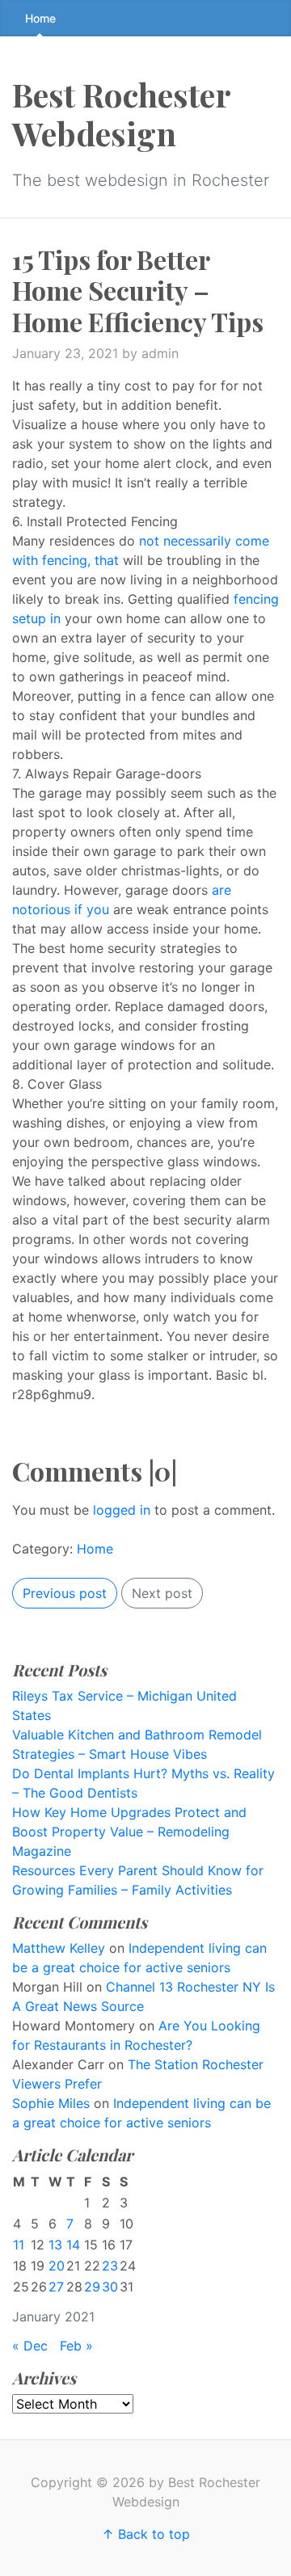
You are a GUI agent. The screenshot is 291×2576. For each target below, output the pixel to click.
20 (57, 2266)
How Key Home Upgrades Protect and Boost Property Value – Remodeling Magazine (129, 1832)
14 (73, 2245)
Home (40, 18)
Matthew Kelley (59, 1948)
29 (92, 2287)
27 (56, 2287)
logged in (122, 1510)
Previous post (65, 1593)
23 (110, 2266)
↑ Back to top (146, 2534)
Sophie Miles (51, 2103)
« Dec (30, 2346)
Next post (162, 1593)
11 (19, 2245)
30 (110, 2287)
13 (55, 2245)
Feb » (76, 2346)
